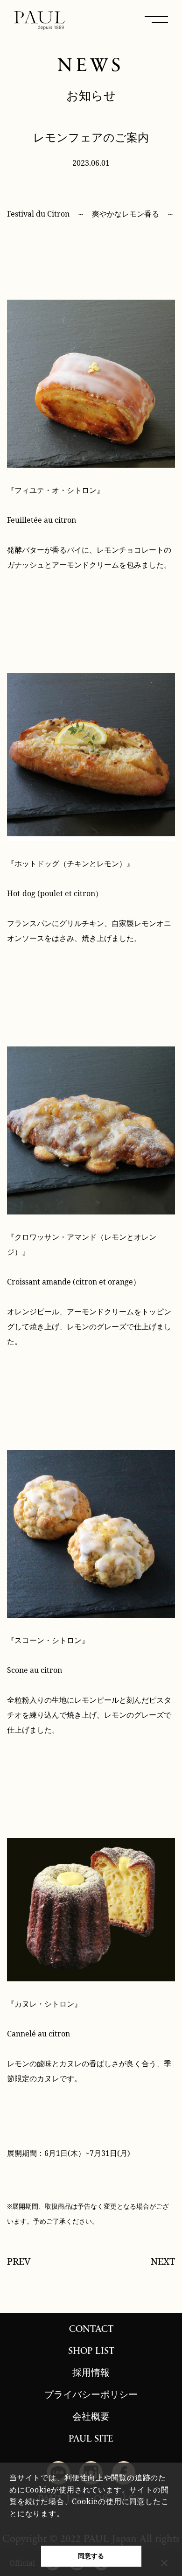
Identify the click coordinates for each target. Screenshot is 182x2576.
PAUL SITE (91, 2439)
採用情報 (91, 2373)
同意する (91, 2556)
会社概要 (91, 2417)
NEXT (163, 2261)
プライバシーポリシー (91, 2395)
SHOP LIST (91, 2351)
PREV (19, 2261)
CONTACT (91, 2330)
